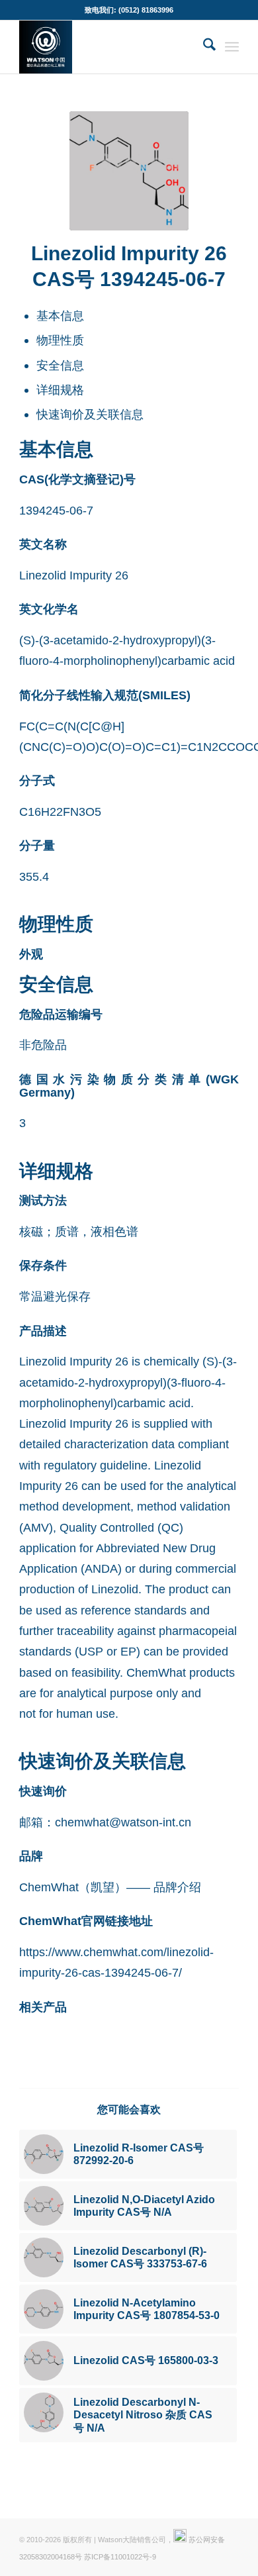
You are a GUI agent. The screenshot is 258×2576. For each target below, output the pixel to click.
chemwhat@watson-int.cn (123, 1822)
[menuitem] (203, 47)
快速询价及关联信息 (90, 414)
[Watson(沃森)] (107, 47)
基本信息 (60, 316)
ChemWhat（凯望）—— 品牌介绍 (110, 1887)
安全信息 (60, 365)
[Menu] (232, 47)
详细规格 (60, 390)
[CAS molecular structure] (129, 171)
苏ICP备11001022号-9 (120, 2557)
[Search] (203, 47)
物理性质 (60, 340)
